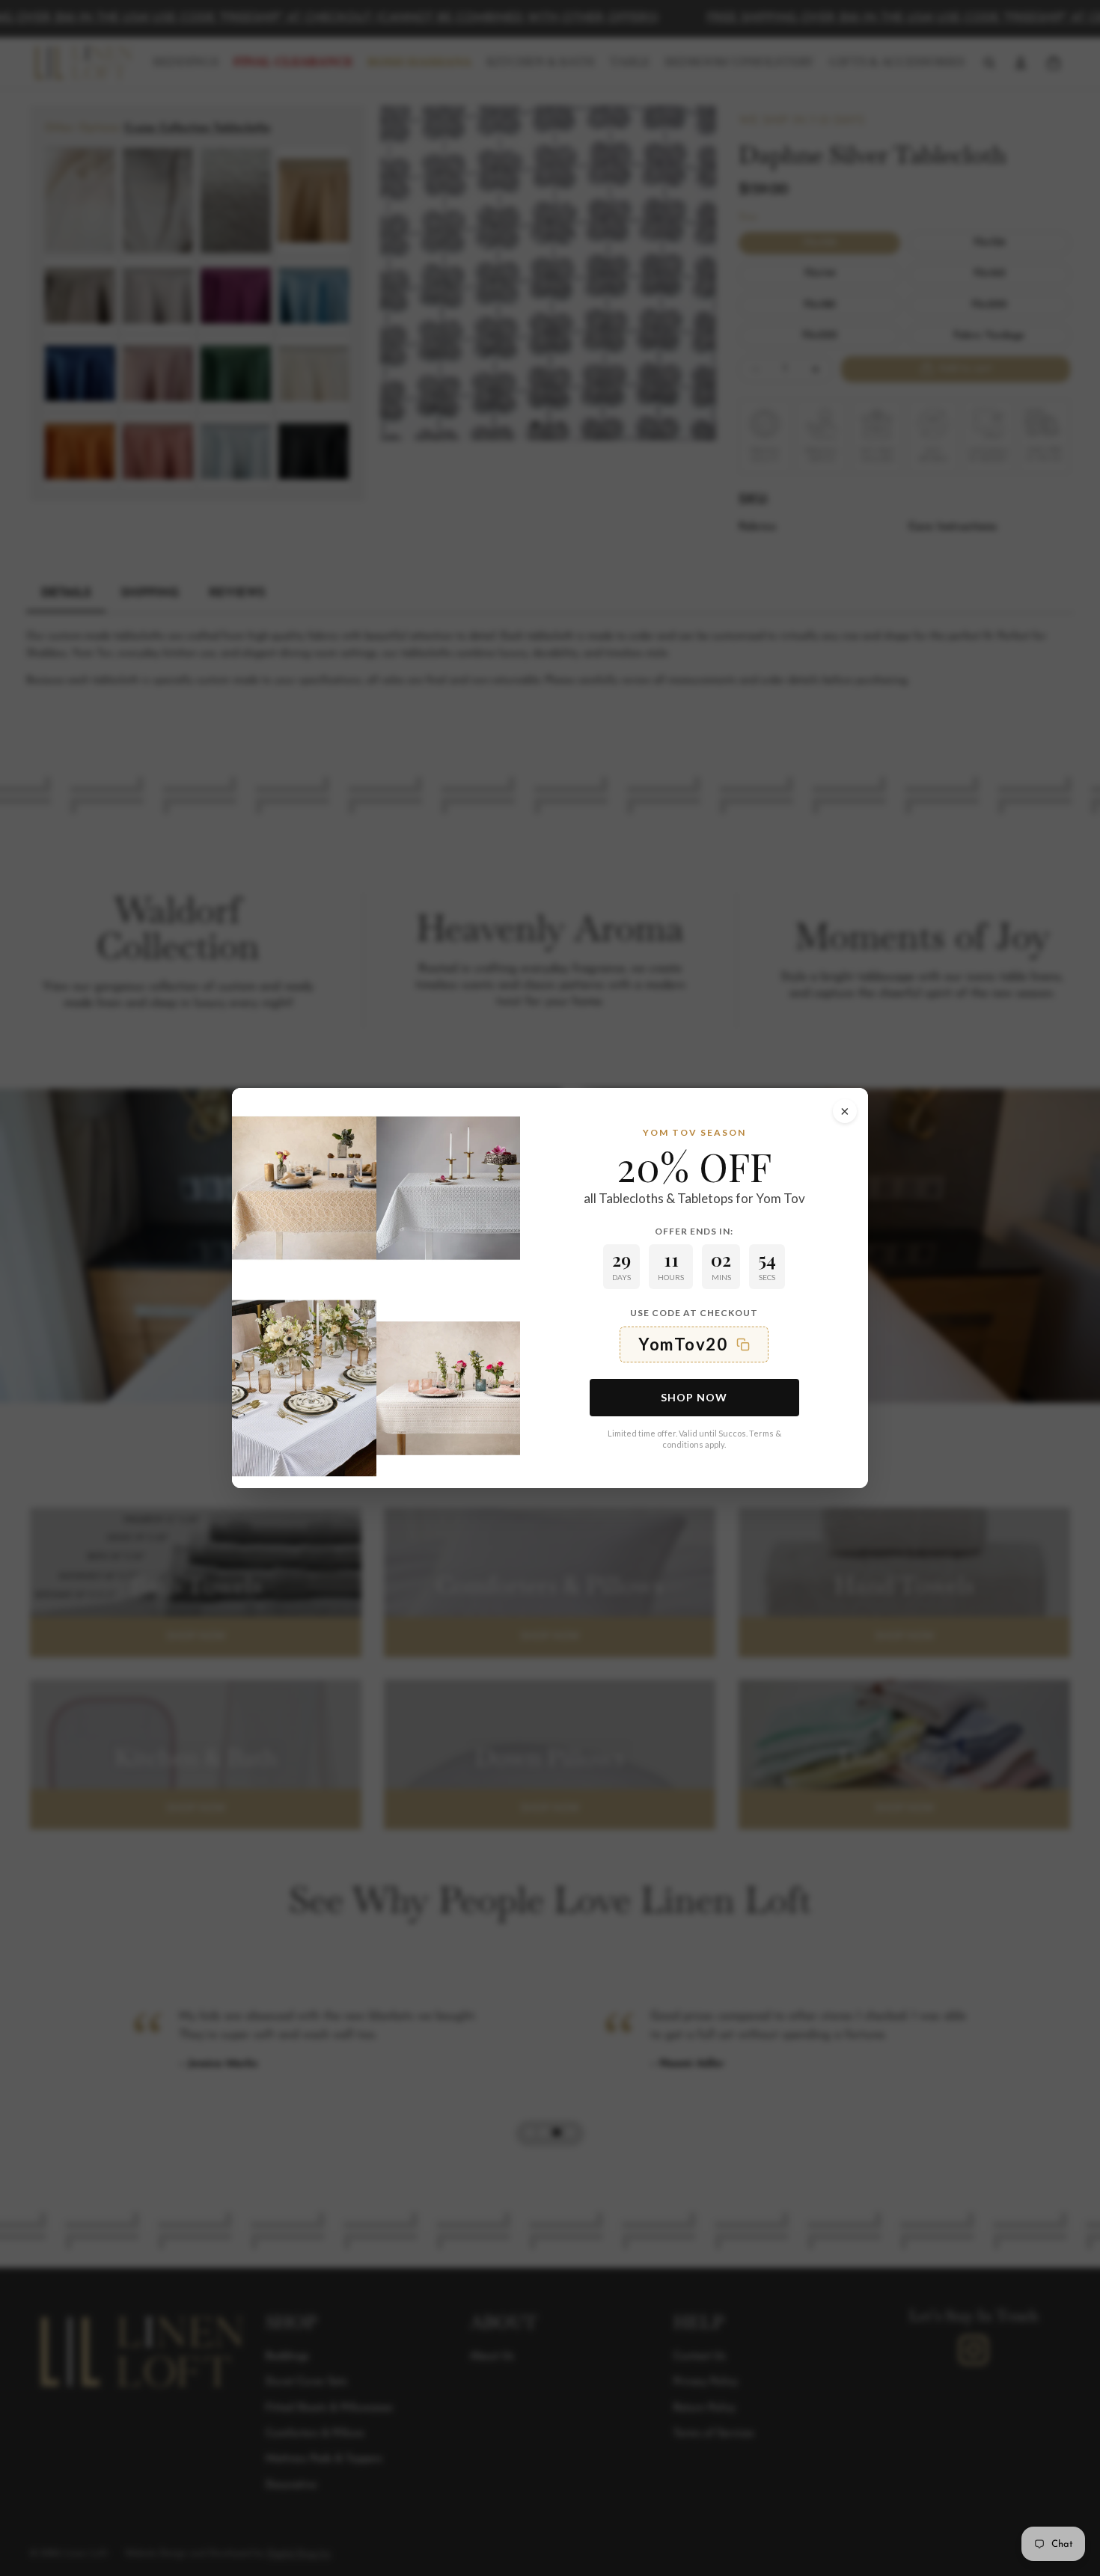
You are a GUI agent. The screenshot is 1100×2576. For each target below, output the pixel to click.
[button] (694, 1344)
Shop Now (694, 1397)
